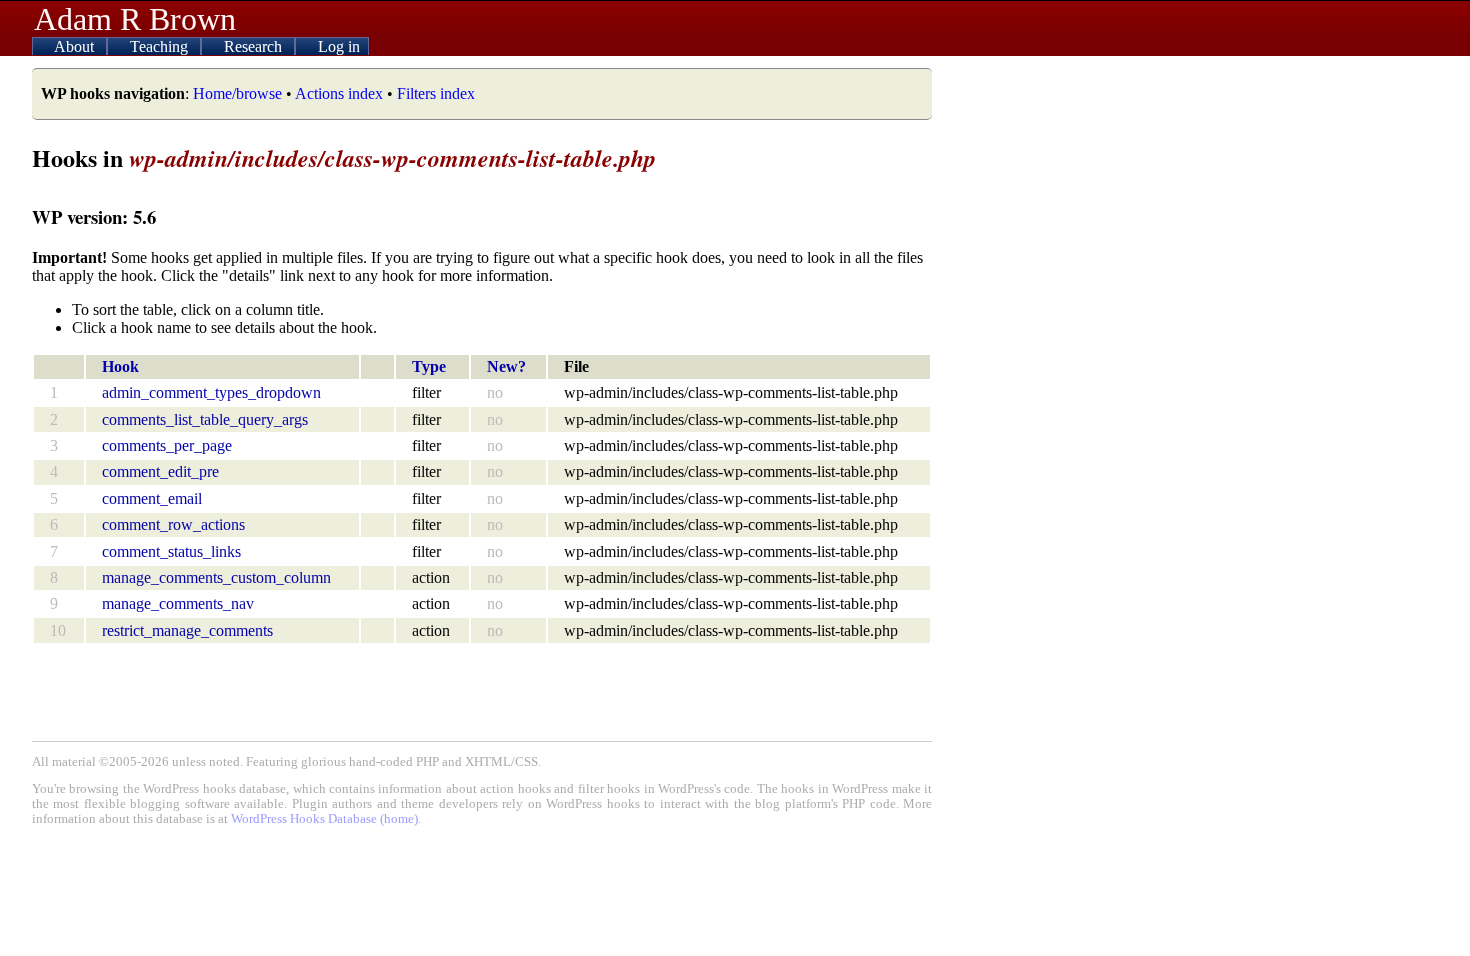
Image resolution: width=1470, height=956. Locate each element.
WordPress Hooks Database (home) (324, 819)
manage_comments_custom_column (216, 577)
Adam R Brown (135, 19)
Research (255, 46)
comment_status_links (171, 551)
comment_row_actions (173, 524)
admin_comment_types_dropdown (211, 392)
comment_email (152, 498)
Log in (339, 46)
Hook (120, 366)
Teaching (161, 46)
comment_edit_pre (160, 471)
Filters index (436, 93)
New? (506, 366)
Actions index (339, 93)
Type (429, 366)
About (76, 46)
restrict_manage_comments (187, 630)
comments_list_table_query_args (205, 419)
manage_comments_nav (178, 603)
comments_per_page (167, 445)
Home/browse (237, 93)
